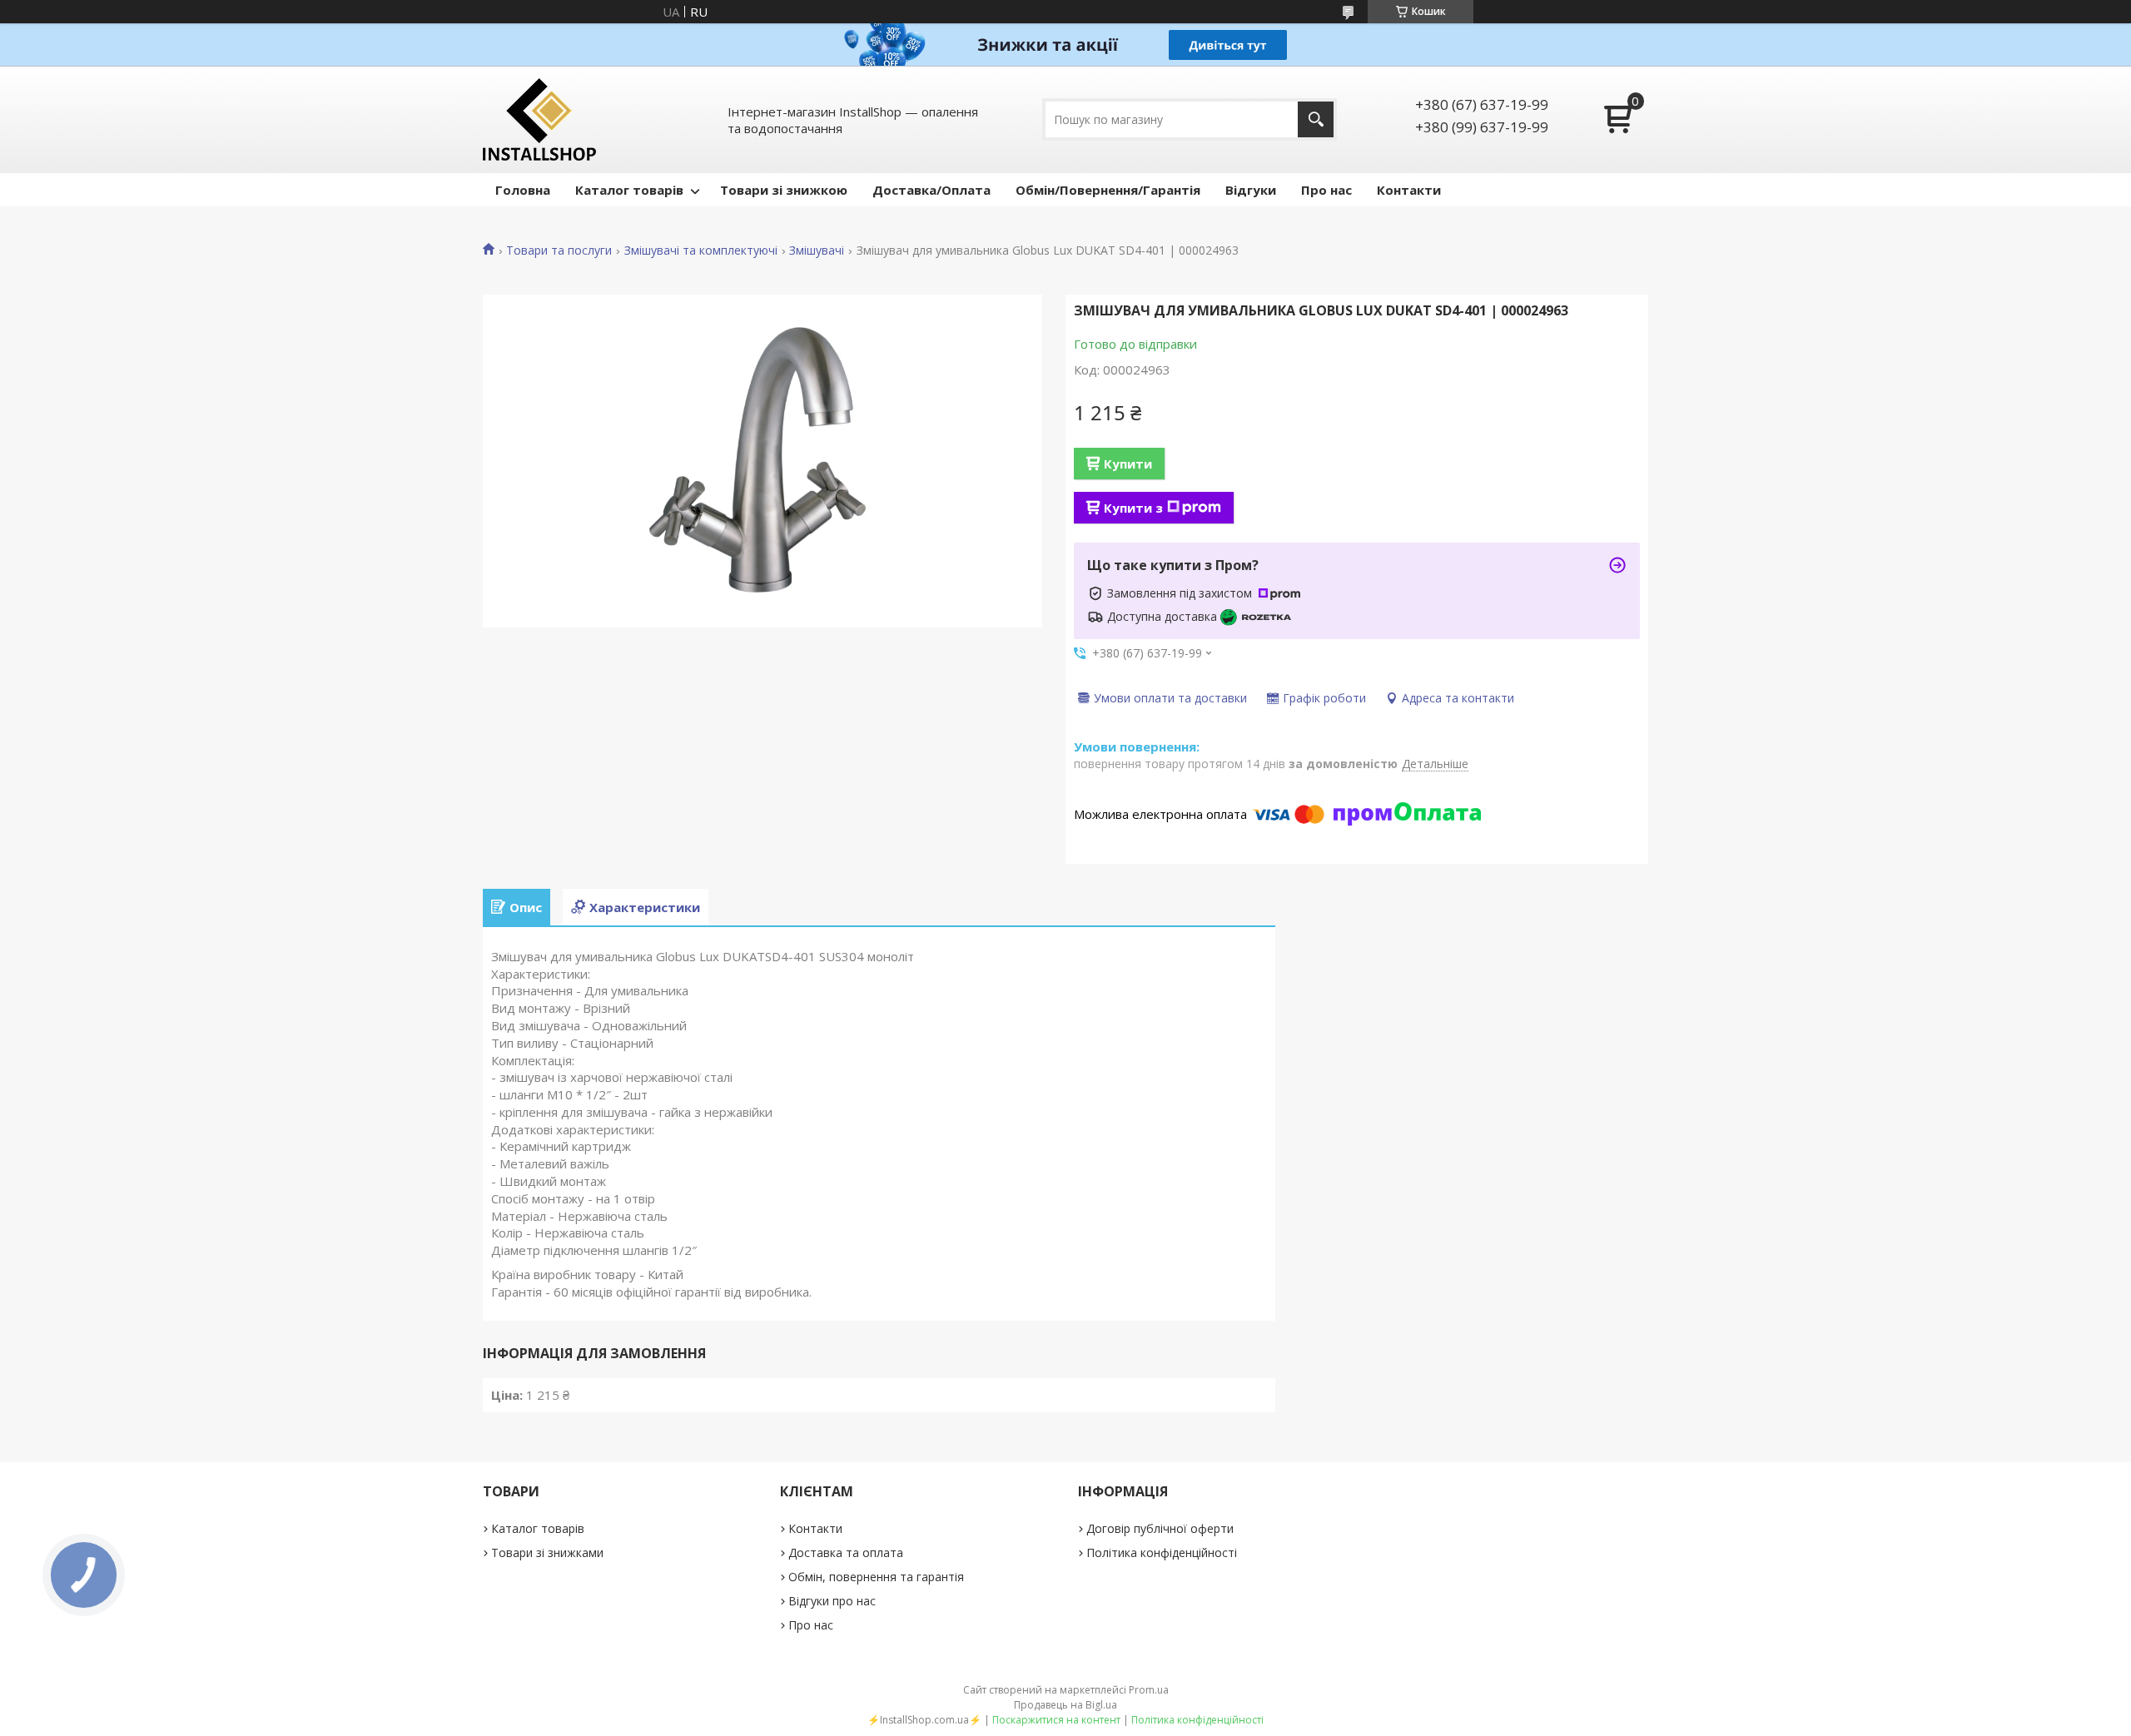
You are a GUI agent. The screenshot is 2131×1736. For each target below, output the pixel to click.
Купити (1128, 464)
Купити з (1133, 508)
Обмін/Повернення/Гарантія (1108, 190)
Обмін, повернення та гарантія (876, 1577)
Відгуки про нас (832, 1601)
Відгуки (1251, 190)
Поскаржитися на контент (1056, 1720)
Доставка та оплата (846, 1552)
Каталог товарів (629, 190)
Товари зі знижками (547, 1552)
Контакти (1409, 190)
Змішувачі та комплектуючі (701, 250)
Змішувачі (817, 250)
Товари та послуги (559, 250)
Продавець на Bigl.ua (1065, 1705)
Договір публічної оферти (1160, 1528)
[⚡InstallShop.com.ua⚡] (539, 119)
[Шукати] (1316, 119)
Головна (523, 190)
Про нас (1326, 190)
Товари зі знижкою (784, 190)
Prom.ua (1149, 1690)
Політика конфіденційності (1162, 1552)
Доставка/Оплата (931, 190)
